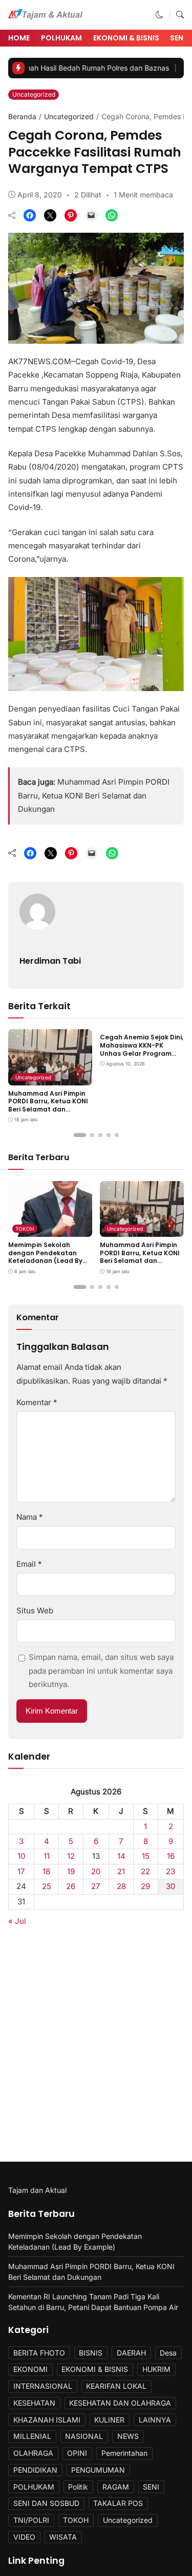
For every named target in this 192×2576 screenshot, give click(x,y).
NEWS (128, 2436)
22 (145, 1871)
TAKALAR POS (118, 2503)
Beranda (22, 116)
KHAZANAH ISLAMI (47, 2420)
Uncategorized (34, 94)
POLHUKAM (61, 38)
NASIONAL (84, 2436)
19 (71, 1871)
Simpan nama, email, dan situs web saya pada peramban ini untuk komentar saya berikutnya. (101, 1671)
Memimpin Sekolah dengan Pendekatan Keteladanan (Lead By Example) (45, 1257)
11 (47, 1856)
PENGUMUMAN (98, 2470)
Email (29, 1564)
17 (21, 1871)
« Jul (17, 1921)
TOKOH (25, 1229)
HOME (19, 38)
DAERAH (131, 2353)
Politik (78, 2487)
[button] (159, 15)
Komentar (37, 1402)
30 (171, 1886)
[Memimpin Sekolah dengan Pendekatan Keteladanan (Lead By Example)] (50, 1230)
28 (121, 1886)
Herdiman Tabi (50, 961)
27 (96, 1886)
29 (145, 1886)
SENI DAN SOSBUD (46, 2503)
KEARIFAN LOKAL (116, 2386)
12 (71, 1856)
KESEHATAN (34, 2403)
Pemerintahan (124, 2453)
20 (96, 1871)
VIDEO (24, 2537)
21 (121, 1871)
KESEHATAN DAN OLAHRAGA (120, 2403)
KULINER (109, 2420)
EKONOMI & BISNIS (126, 38)
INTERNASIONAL (43, 2386)
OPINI (77, 2453)
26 (71, 1886)
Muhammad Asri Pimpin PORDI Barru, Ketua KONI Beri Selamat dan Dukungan (94, 795)
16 (171, 1856)
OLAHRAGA (33, 2453)
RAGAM (116, 2487)
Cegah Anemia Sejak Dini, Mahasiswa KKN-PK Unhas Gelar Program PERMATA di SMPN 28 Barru (142, 1053)
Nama (30, 1517)
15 (146, 1856)
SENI (151, 2487)
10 (22, 1856)
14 (121, 1856)
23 (170, 1871)
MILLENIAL (32, 2436)
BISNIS (91, 2353)
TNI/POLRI (31, 2520)
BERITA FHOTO (39, 2353)
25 (47, 1886)
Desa (168, 2353)
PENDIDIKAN (35, 2470)
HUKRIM (156, 2369)
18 (46, 1871)
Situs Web (35, 1611)
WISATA (63, 2537)
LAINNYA (155, 2420)
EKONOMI (30, 2369)
